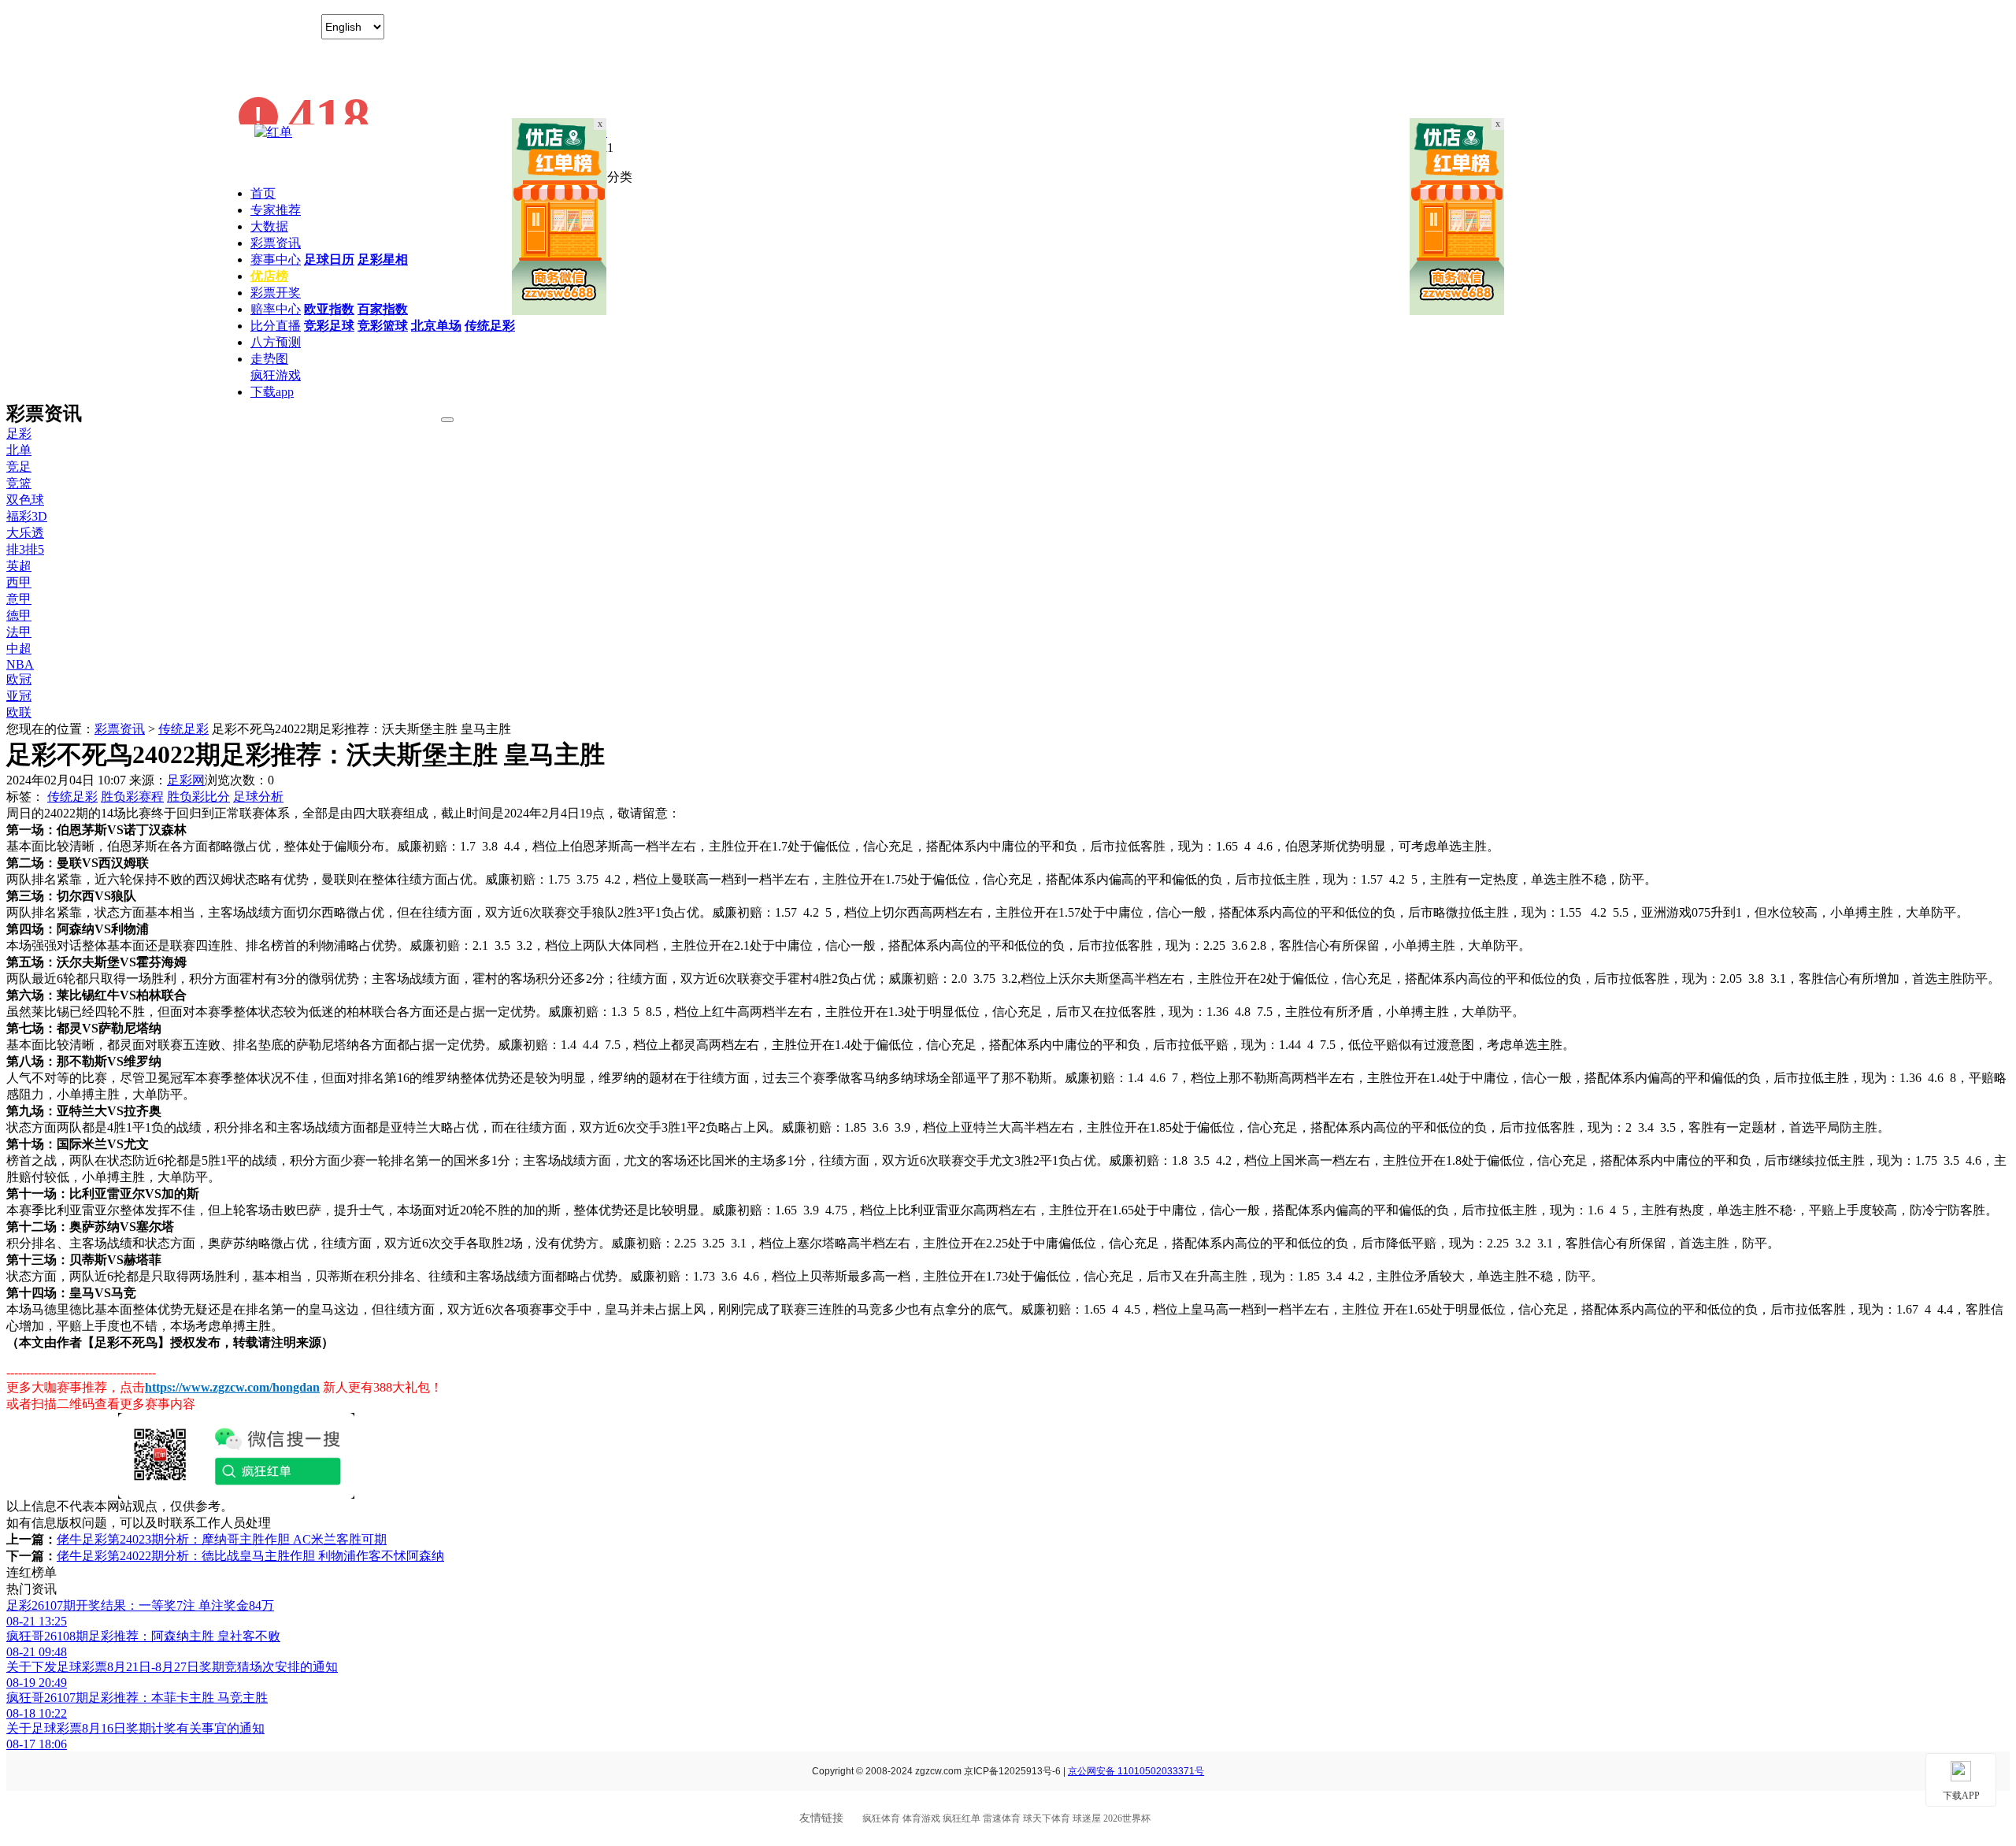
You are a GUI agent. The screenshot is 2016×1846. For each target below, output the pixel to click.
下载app (272, 392)
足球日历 (329, 259)
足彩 (19, 434)
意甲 (19, 599)
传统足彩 (490, 326)
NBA (20, 664)
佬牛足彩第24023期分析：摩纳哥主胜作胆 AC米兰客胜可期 (222, 1539)
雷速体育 (1002, 1818)
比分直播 (276, 326)
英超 (19, 566)
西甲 (19, 582)
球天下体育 (1047, 1818)
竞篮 (19, 483)
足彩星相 (383, 259)
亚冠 (19, 696)
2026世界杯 (1127, 1818)
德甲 (19, 615)
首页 (263, 193)
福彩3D (27, 516)
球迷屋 (1087, 1818)
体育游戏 (921, 1818)
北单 (19, 450)
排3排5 (25, 549)
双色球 (25, 500)
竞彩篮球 (383, 326)
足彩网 (186, 780)
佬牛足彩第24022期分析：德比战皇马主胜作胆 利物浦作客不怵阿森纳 (250, 1556)
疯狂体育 (881, 1818)
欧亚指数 (329, 309)
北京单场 (436, 326)
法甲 (19, 632)
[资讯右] (1457, 311)
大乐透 (25, 533)
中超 (19, 649)
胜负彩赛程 (132, 797)
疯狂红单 (962, 1818)
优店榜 (269, 276)
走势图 (269, 359)
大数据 (269, 226)
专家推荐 (276, 210)
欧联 (19, 712)
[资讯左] (559, 311)
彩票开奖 (276, 293)
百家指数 (383, 309)
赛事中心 (276, 259)
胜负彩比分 (198, 797)
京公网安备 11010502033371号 (1136, 1771)
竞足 (19, 467)
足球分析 (258, 797)
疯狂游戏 (276, 375)
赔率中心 (276, 309)
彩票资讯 (276, 243)
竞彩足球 (329, 326)
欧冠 (19, 679)
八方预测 (276, 342)
